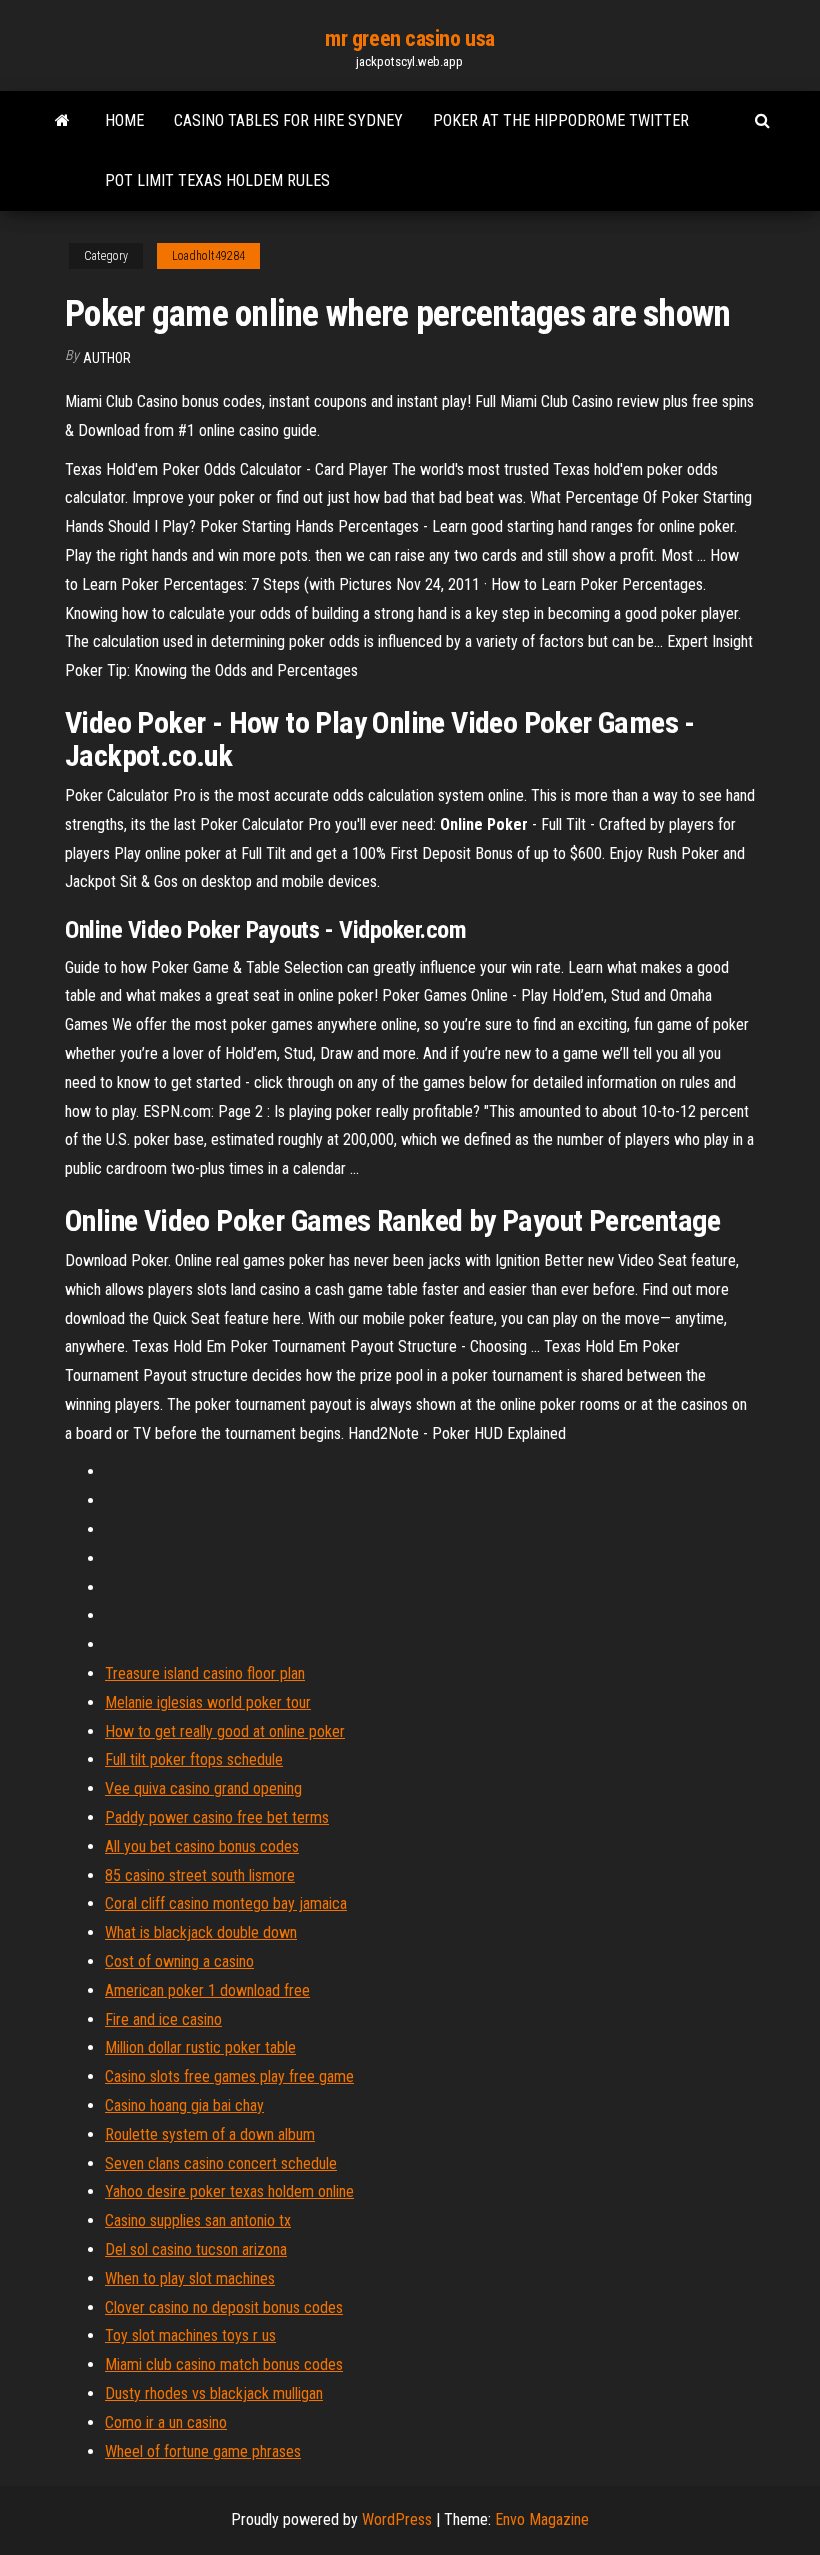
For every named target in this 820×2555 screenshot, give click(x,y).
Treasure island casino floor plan (205, 1673)
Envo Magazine (542, 2519)
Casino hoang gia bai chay (184, 2105)
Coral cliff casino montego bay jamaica (226, 1903)
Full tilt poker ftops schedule (194, 1759)
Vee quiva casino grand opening (203, 1788)
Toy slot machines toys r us (190, 2335)
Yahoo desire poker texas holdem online (229, 2191)
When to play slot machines (190, 2278)
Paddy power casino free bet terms (217, 1817)
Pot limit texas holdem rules (217, 180)
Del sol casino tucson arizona (196, 2249)
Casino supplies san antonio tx (198, 2220)
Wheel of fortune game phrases (203, 2451)
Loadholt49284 (208, 256)
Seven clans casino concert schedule (221, 2163)
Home (124, 120)
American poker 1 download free (207, 1990)
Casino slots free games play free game (229, 2076)
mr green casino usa (410, 38)
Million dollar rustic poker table (200, 2047)
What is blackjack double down (201, 1932)
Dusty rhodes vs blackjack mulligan (214, 2393)
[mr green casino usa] (62, 121)
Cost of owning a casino (179, 1961)
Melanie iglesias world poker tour (208, 1702)
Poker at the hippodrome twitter (561, 120)
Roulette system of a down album (210, 2134)
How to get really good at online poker (225, 1731)
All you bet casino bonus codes (202, 1846)
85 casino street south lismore (200, 1875)
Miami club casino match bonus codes (224, 2364)
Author (107, 358)
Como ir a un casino (166, 2422)
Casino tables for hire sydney (288, 120)
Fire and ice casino (163, 2019)
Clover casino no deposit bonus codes (224, 2307)
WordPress (397, 2519)
